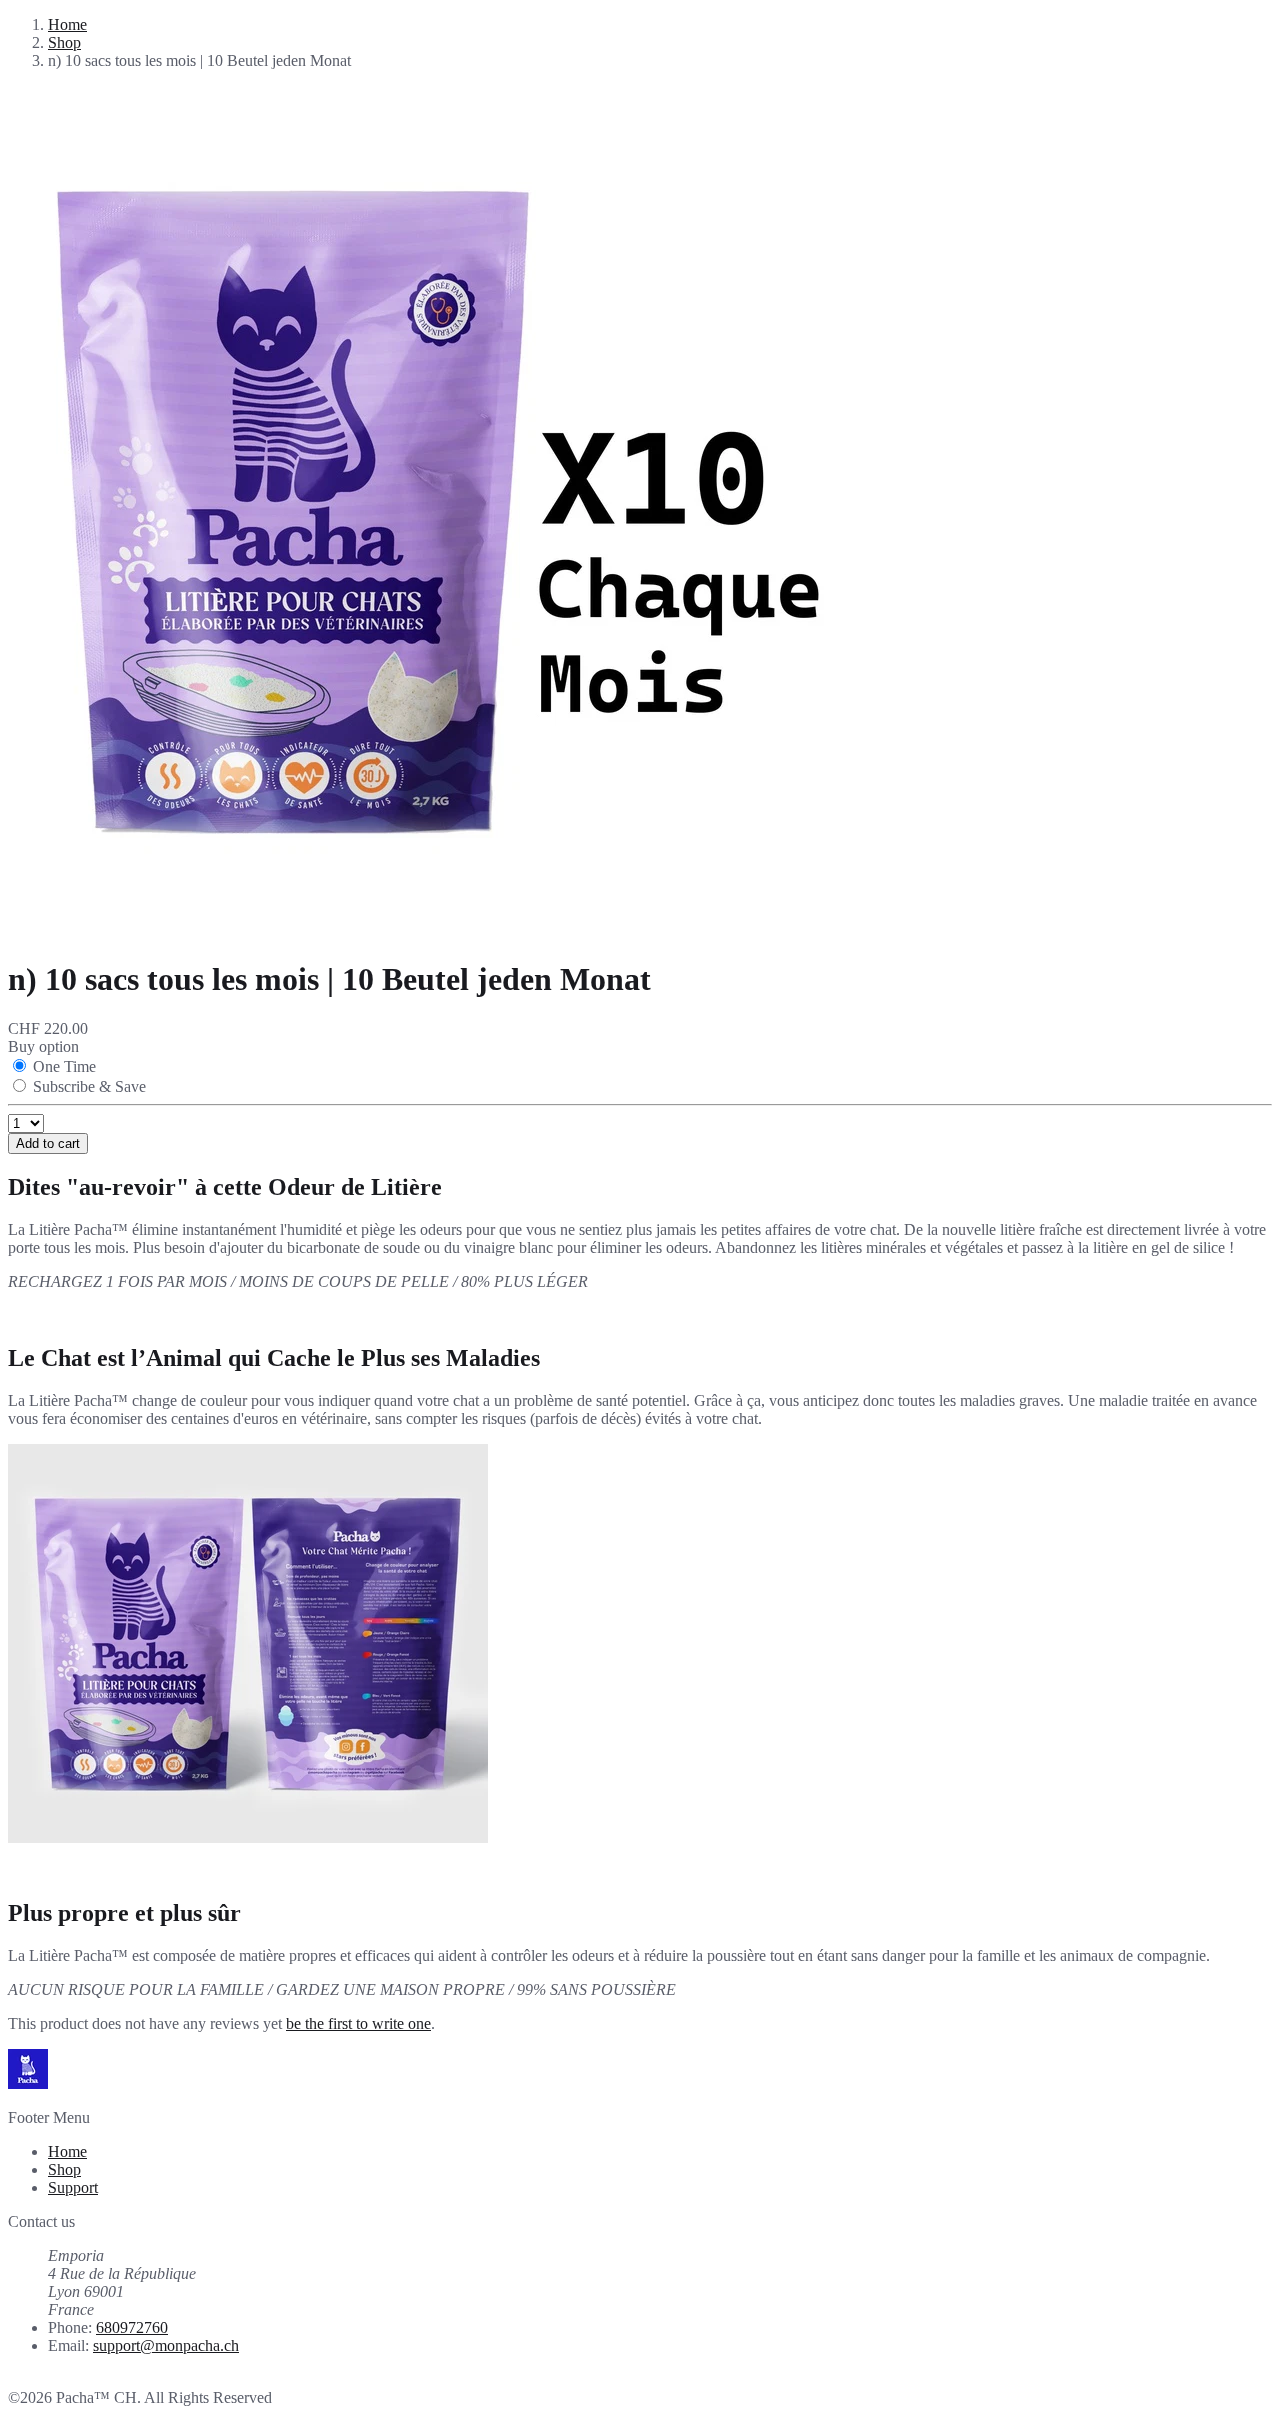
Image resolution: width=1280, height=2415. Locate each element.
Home (67, 24)
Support (73, 2187)
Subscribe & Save (89, 1086)
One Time (64, 1066)
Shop (64, 42)
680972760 (132, 2327)
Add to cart (48, 1143)
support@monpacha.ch (166, 2345)
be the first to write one (358, 2023)
